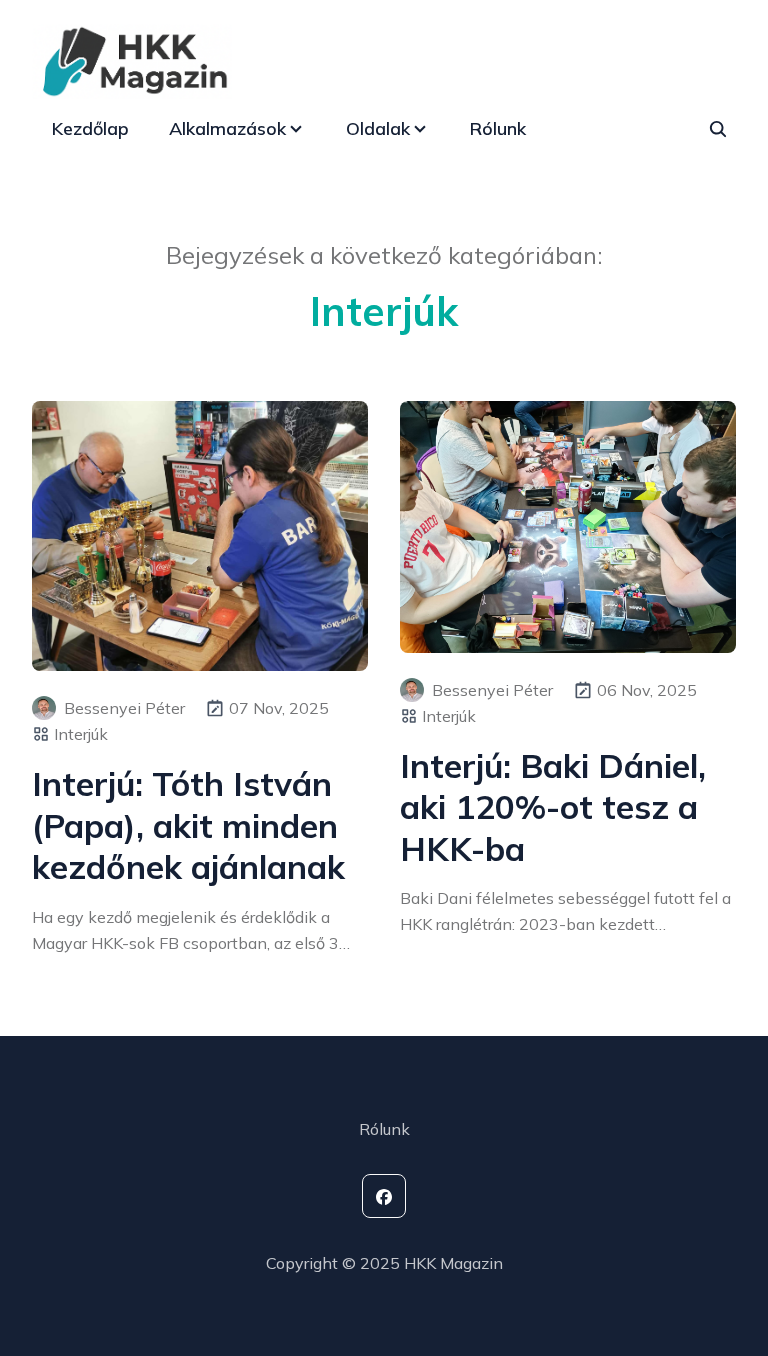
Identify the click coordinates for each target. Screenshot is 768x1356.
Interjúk (81, 734)
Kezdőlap (90, 128)
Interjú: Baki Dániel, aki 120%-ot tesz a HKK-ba (553, 807)
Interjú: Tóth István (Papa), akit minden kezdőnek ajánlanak (188, 825)
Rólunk (498, 128)
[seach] (718, 129)
